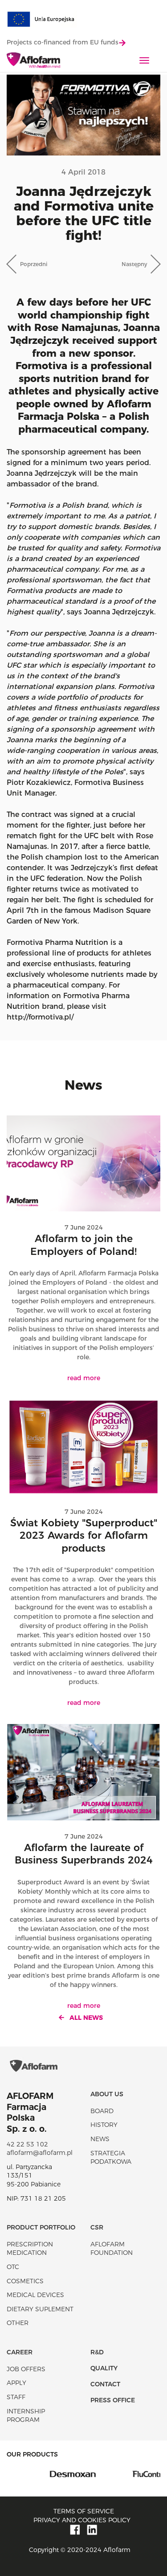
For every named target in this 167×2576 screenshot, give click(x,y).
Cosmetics (25, 2281)
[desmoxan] (45, 2473)
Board (102, 2111)
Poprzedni (34, 264)
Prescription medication (30, 2249)
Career (20, 2352)
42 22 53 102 (27, 2144)
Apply (16, 2383)
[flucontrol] (122, 2473)
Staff (16, 2397)
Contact (105, 2384)
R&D (97, 2352)
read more (84, 1378)
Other (18, 2323)
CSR (97, 2227)
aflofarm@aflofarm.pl (40, 2153)
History (104, 2125)
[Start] (33, 61)
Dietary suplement (40, 2309)
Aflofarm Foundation (112, 2249)
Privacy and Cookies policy (82, 2520)
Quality (104, 2368)
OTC (13, 2267)
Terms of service (84, 2511)
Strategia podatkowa (111, 2158)
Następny (134, 264)
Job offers (26, 2369)
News (100, 2139)
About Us (107, 2094)
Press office (113, 2400)
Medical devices (35, 2295)
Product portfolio (41, 2227)
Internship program (26, 2416)
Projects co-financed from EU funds (63, 42)
